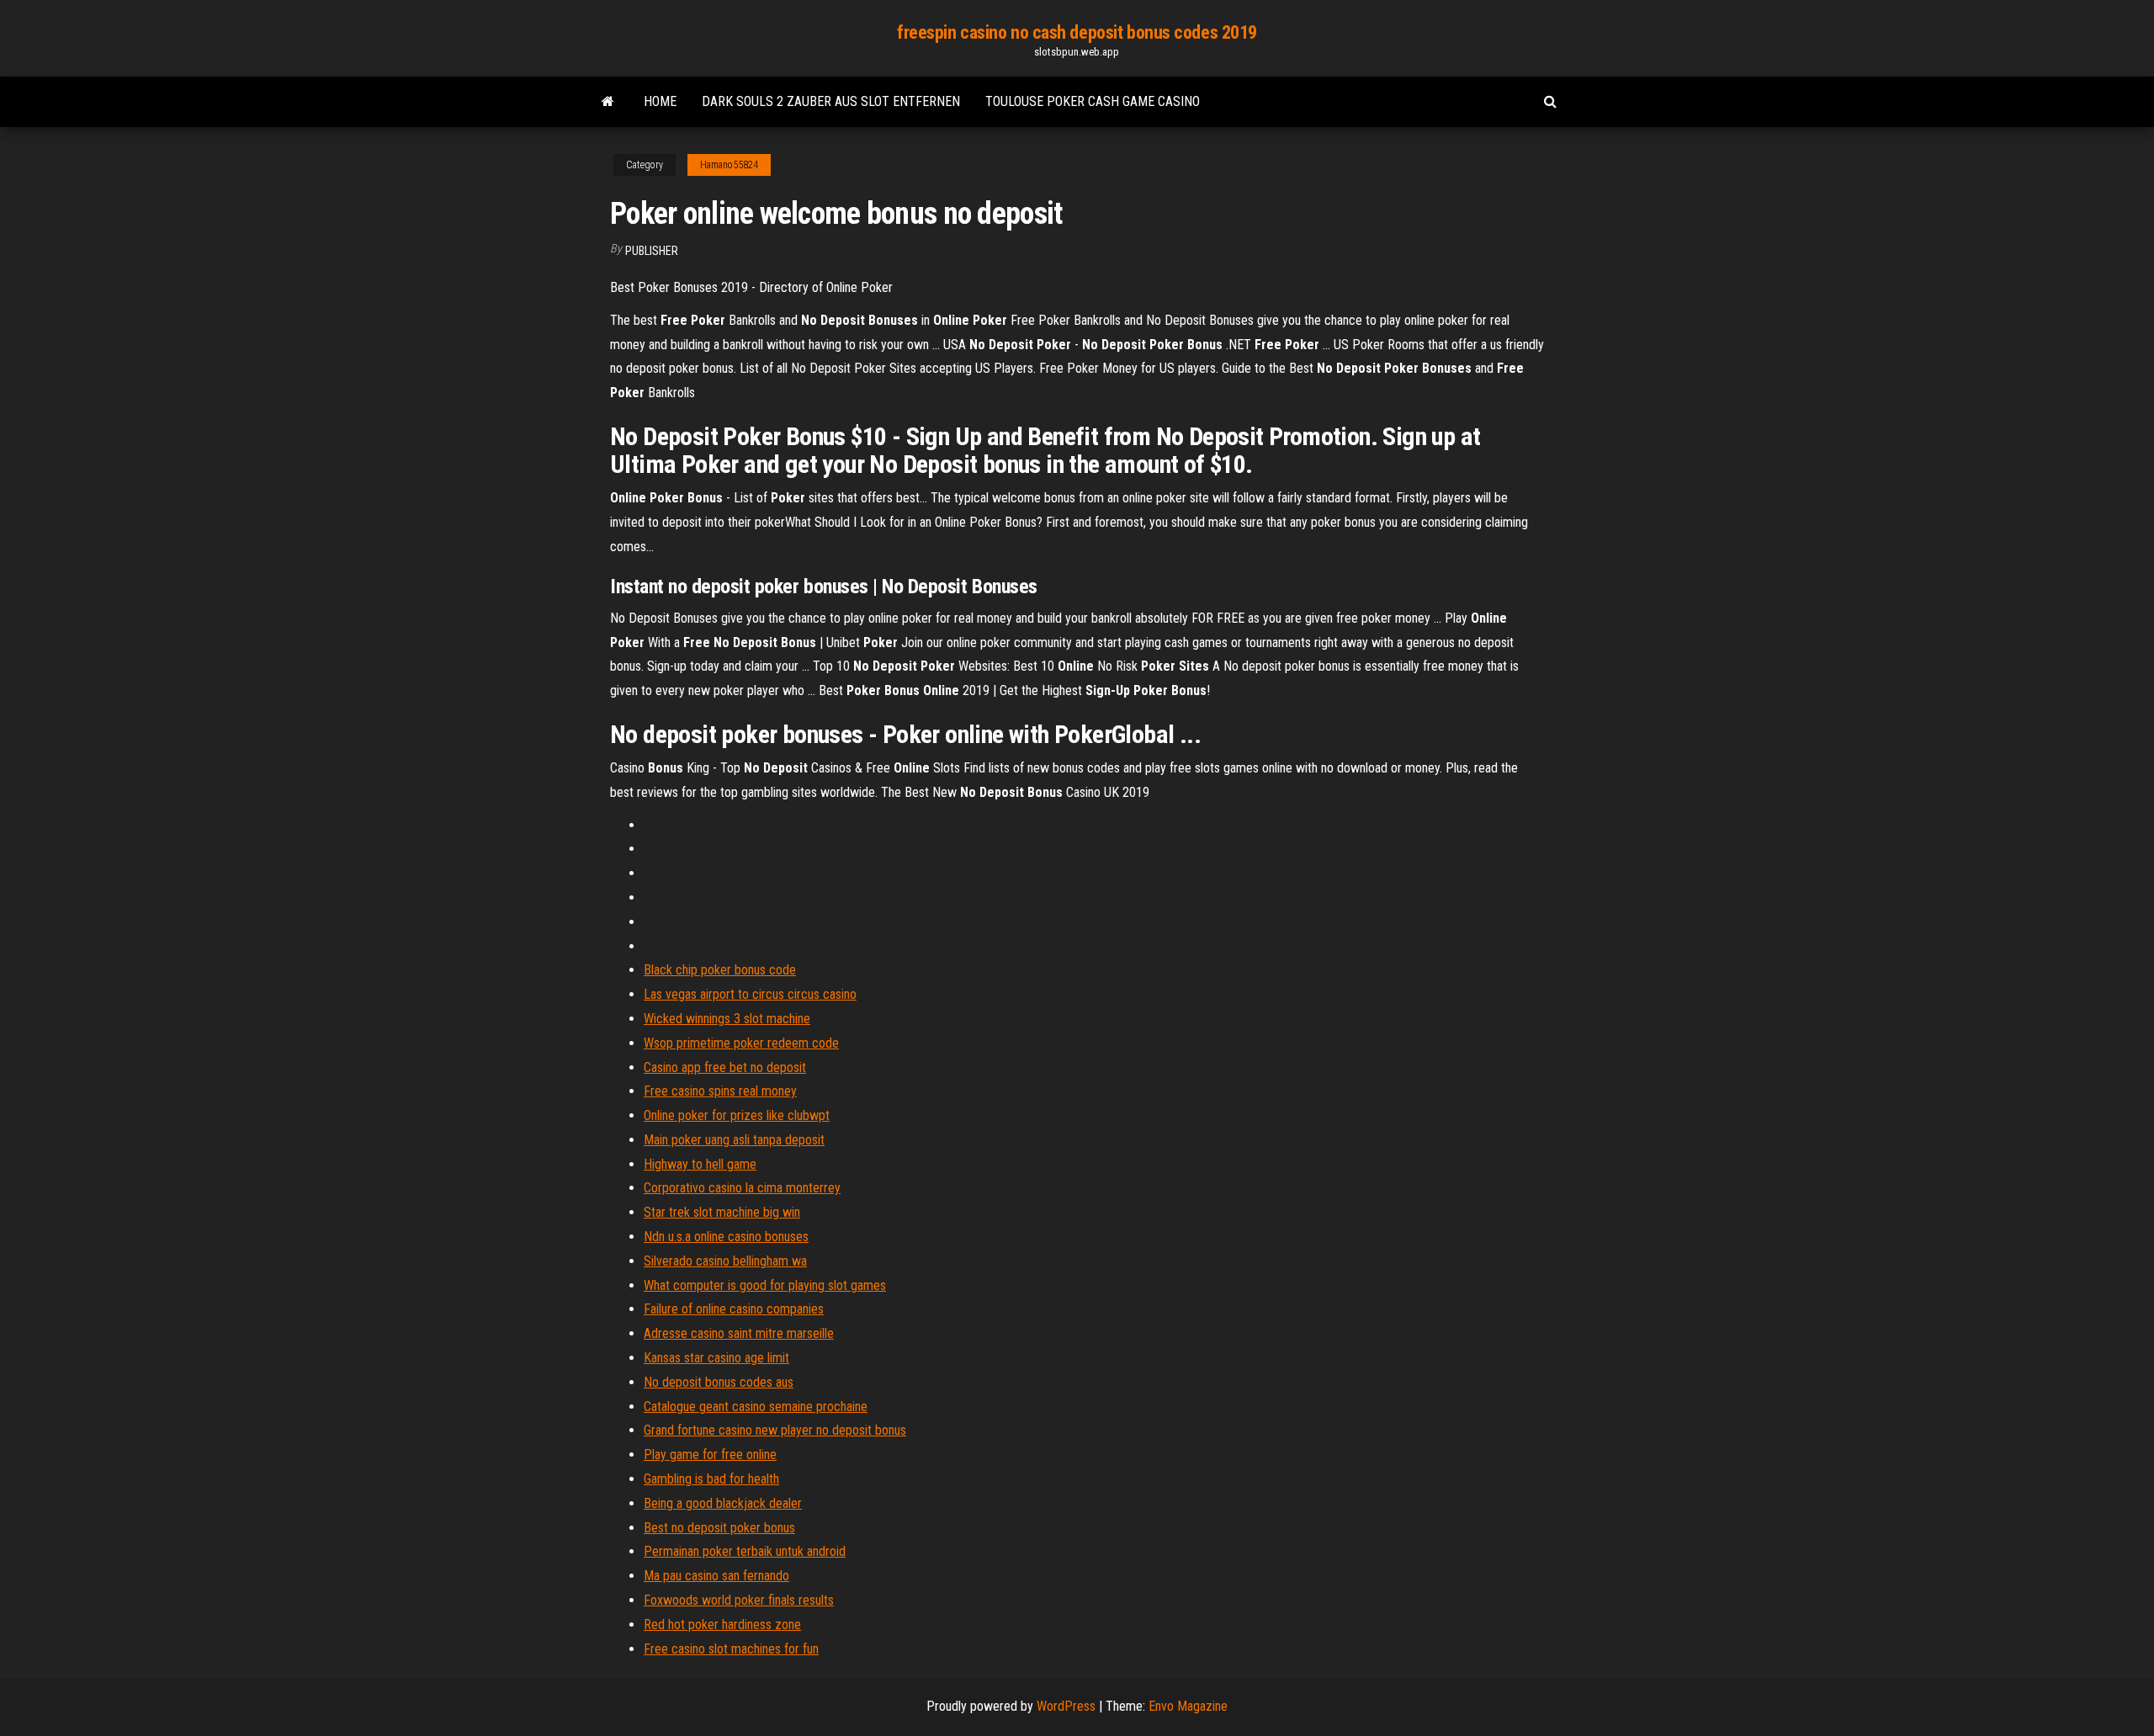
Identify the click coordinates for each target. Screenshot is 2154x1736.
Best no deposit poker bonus (719, 1528)
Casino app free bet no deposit (725, 1067)
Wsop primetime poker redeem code (741, 1043)
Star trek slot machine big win (722, 1212)
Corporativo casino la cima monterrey (742, 1188)
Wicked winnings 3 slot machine (727, 1019)
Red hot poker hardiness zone (722, 1625)
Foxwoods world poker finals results (739, 1600)
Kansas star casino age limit (716, 1358)
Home (660, 101)
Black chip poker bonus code (720, 970)
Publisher (652, 251)
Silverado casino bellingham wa (725, 1261)
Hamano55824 (729, 165)
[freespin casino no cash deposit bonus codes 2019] (608, 102)
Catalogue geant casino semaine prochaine (756, 1407)
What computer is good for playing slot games (765, 1285)
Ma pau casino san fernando (716, 1576)
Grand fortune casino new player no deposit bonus (775, 1430)
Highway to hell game (700, 1164)
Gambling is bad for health (711, 1479)
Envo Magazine (1188, 1706)
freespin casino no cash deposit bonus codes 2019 (1077, 32)
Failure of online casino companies (734, 1309)
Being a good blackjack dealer (723, 1503)
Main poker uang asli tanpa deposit (734, 1140)
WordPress (1066, 1706)
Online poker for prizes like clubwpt (737, 1115)
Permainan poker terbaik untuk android (745, 1551)
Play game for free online (710, 1455)
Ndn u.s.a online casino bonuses (726, 1237)
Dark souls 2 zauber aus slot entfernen (831, 101)
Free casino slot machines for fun (731, 1649)
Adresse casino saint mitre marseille (739, 1333)
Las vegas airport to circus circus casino (750, 994)
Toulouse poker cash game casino (1093, 101)
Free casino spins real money (720, 1091)
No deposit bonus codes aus (719, 1382)
